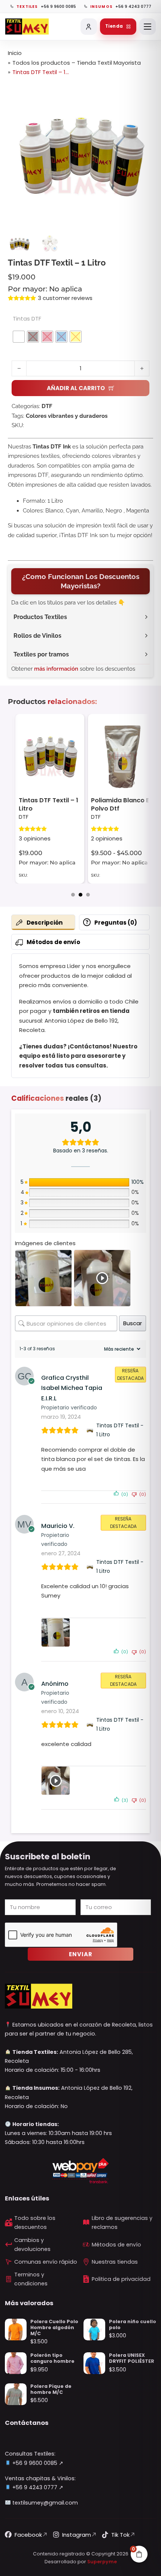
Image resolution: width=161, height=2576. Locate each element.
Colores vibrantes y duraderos (67, 416)
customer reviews (65, 298)
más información (56, 669)
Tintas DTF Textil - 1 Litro (120, 1430)
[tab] (73, 895)
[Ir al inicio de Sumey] (27, 27)
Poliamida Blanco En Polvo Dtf (50, 804)
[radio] (19, 337)
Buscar (133, 1323)
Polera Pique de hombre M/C (51, 2389)
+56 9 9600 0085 (34, 2463)
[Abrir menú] (148, 27)
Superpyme (102, 2562)
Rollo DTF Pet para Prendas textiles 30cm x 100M (119, 807)
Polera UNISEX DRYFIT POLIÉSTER (132, 2358)
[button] (143, 90)
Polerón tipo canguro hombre (52, 2358)
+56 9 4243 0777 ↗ (37, 2487)
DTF (47, 406)
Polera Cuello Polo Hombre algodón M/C (54, 2327)
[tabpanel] (80, 1016)
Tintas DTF (27, 318)
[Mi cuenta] (89, 27)
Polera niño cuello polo (133, 2324)
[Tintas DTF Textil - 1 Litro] (90, 1430)
